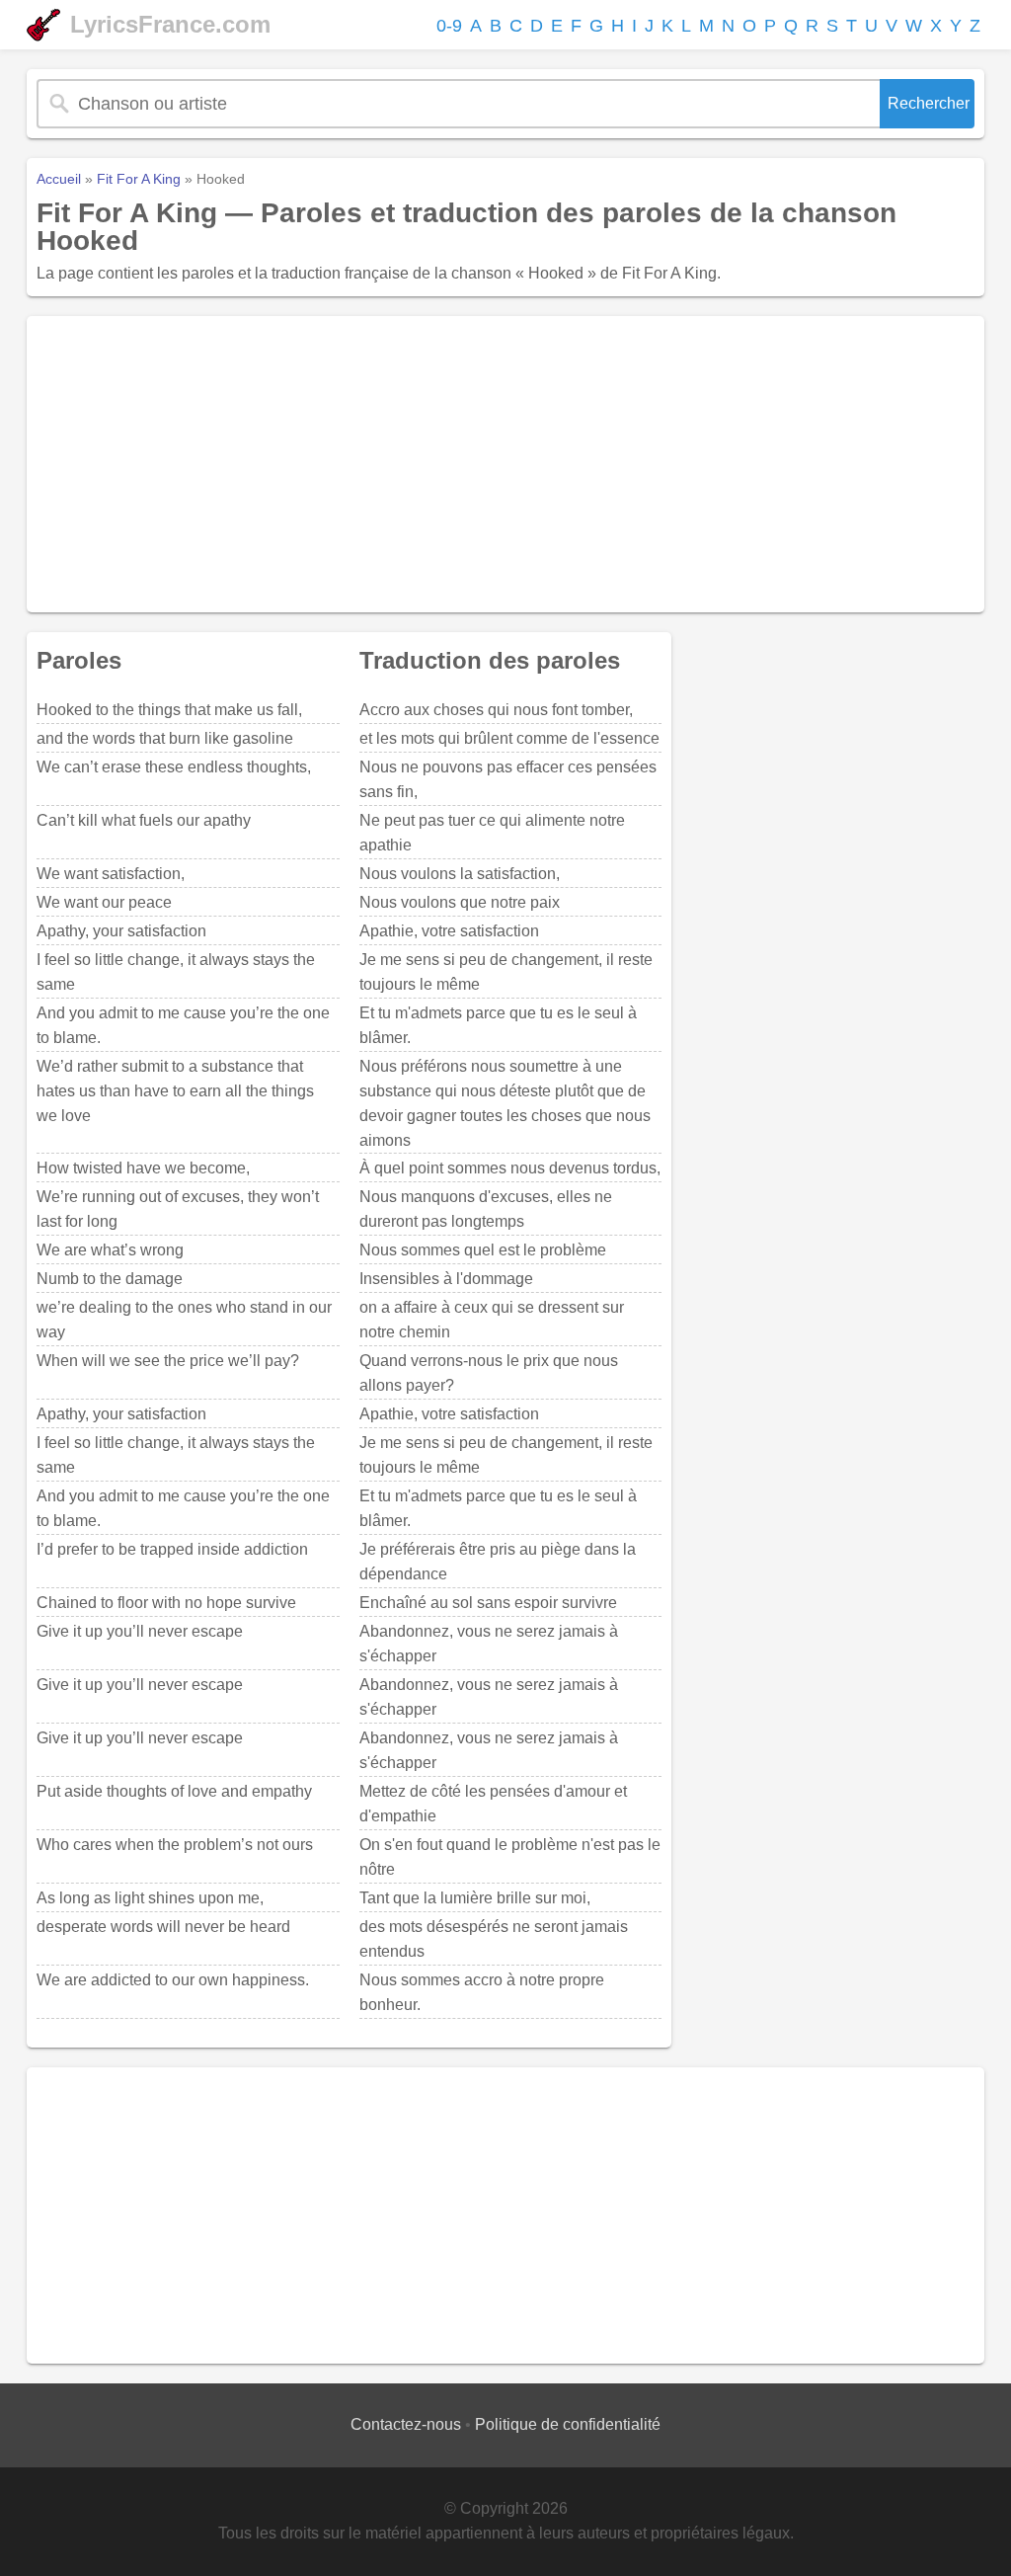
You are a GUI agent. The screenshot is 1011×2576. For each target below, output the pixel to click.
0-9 (449, 26)
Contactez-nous (406, 2424)
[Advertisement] (505, 464)
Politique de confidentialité (568, 2424)
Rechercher (929, 103)
